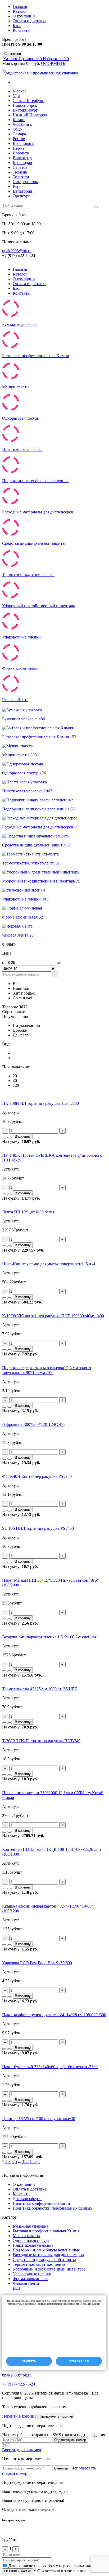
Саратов (20, 167)
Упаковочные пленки (32, 2274)
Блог (17, 26)
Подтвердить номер (70, 2440)
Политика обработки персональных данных (53, 2208)
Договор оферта (27, 2199)
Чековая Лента (26, 2283)
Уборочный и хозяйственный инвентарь (49, 2269)
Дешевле (21, 1035)
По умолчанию (26, 1025)
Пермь (19, 148)
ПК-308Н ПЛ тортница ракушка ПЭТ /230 (40, 1103)
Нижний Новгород (30, 115)
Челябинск (22, 124)
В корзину (23, 1136)
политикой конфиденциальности (42, 2304)
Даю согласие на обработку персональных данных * (56, 2566)
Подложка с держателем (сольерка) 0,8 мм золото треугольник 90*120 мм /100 (47, 1370)
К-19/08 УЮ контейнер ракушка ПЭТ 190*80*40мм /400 (53, 1316)
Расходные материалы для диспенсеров (48, 2255)
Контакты (22, 30)
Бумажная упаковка (30, 2226)
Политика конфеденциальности (41, 2203)
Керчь (18, 186)
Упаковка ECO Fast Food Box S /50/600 (37, 1963)
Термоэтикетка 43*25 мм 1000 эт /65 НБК (40, 1689)
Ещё (17, 2288)
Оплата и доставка (29, 21)
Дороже (20, 1030)
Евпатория (22, 191)
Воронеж (21, 153)
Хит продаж (24, 993)
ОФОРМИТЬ (53, 63)
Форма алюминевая (30, 2279)
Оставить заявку (18, 2571)
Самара (19, 134)
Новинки (21, 988)
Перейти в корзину (19, 2416)
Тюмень (20, 172)
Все (16, 984)
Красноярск (23, 143)
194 (25, 2162)
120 (16, 1085)
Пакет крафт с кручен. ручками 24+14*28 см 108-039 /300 (54, 2015)
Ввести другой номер (22, 2450)
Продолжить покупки (56, 2416)
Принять (29, 2361)
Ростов (19, 139)
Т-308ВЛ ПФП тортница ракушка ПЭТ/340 (41, 1741)
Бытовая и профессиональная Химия (46, 2231)
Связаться (13, 54)
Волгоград (22, 158)
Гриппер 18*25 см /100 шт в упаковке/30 (39, 2119)
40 (15, 1081)
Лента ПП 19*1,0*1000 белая (28, 1212)
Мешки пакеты (26, 2236)
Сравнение (31, 59)
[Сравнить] (4, 1138)
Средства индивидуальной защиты (44, 2260)
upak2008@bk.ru (17, 251)
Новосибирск (25, 105)
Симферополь (25, 182)
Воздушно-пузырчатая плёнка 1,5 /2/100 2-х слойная (49, 1637)
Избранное (55, 59)
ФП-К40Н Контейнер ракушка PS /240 (37, 1476)
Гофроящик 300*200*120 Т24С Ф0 (33, 1424)
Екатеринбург (25, 110)
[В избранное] (10, 1138)
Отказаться (79, 2361)
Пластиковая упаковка (33, 2245)
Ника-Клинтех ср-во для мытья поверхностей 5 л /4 (49, 1264)
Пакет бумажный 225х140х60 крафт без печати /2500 (50, 2067)
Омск (18, 129)
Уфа (16, 96)
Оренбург (21, 196)
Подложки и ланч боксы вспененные (46, 2250)
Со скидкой (23, 998)
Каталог (20, 11)
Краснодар (22, 163)
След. (35, 2162)
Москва (20, 91)
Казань (19, 120)
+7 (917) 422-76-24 (19, 2384)
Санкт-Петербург (28, 101)
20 (15, 1076)
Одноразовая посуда (31, 2240)
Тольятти (21, 177)
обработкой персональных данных (81, 2304)
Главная (20, 6)
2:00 (6, 2445)
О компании (24, 16)
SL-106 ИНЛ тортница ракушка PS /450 (38, 1528)
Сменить (61, 2468)
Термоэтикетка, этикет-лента (39, 2264)
